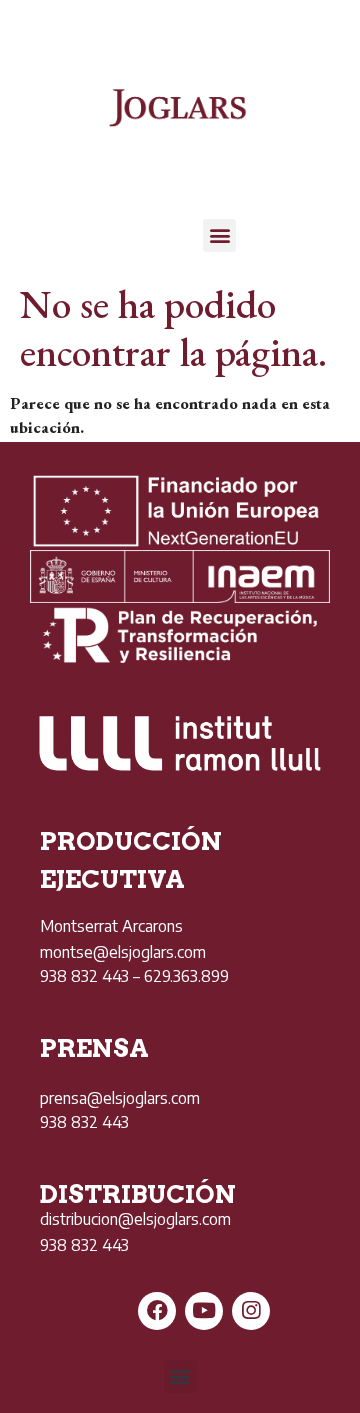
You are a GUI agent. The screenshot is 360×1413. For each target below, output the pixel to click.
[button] (219, 235)
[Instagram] (251, 1311)
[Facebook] (157, 1311)
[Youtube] (204, 1311)
